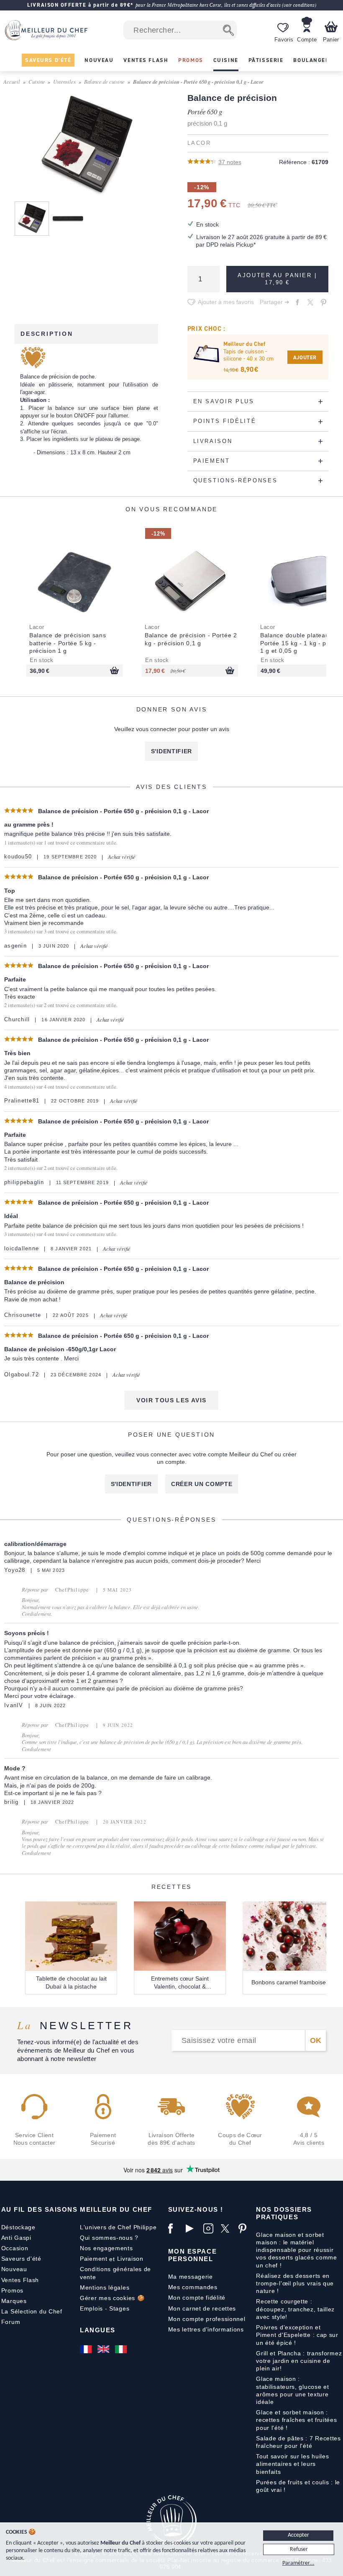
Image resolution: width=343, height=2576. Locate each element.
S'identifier (171, 751)
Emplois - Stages (105, 2308)
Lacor (199, 143)
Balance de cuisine (104, 81)
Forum (11, 2322)
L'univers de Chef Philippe (118, 2227)
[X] (228, 2228)
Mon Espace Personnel (192, 2255)
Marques (14, 2301)
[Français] (87, 2349)
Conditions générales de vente (115, 2273)
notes (230, 162)
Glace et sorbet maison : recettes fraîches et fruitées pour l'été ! (296, 2420)
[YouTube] (192, 2228)
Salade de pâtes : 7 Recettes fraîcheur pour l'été (298, 2442)
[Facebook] (175, 2228)
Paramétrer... (298, 2563)
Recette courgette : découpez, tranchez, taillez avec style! (295, 2309)
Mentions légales (105, 2287)
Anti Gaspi (16, 2238)
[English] (104, 2349)
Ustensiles (64, 81)
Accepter (298, 2535)
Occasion (15, 2248)
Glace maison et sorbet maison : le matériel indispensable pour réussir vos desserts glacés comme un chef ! (297, 2250)
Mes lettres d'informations (206, 2329)
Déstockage (18, 2227)
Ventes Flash (20, 2280)
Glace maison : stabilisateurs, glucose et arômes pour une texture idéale (292, 2390)
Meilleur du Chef (116, 2209)
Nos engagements (106, 2248)
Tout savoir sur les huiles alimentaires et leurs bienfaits (292, 2464)
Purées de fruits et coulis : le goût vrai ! (298, 2486)
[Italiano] (122, 2349)
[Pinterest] (245, 2228)
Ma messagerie (191, 2277)
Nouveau (14, 2269)
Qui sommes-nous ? (109, 2238)
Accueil (12, 81)
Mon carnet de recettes (202, 2308)
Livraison (130, 2259)
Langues (98, 2330)
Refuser (299, 2549)
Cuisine (37, 81)
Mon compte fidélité (197, 2298)
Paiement (94, 2259)
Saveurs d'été (21, 2259)
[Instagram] (210, 2228)
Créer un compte (202, 1484)
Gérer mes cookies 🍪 (112, 2298)
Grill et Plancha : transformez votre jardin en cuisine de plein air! (299, 2361)
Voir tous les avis (171, 1400)
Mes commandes (193, 2287)
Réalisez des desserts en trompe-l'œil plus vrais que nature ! (295, 2283)
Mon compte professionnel (207, 2319)
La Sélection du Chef (32, 2311)
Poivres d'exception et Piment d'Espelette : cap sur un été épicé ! (297, 2335)
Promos (12, 2290)
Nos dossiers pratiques (284, 2213)
